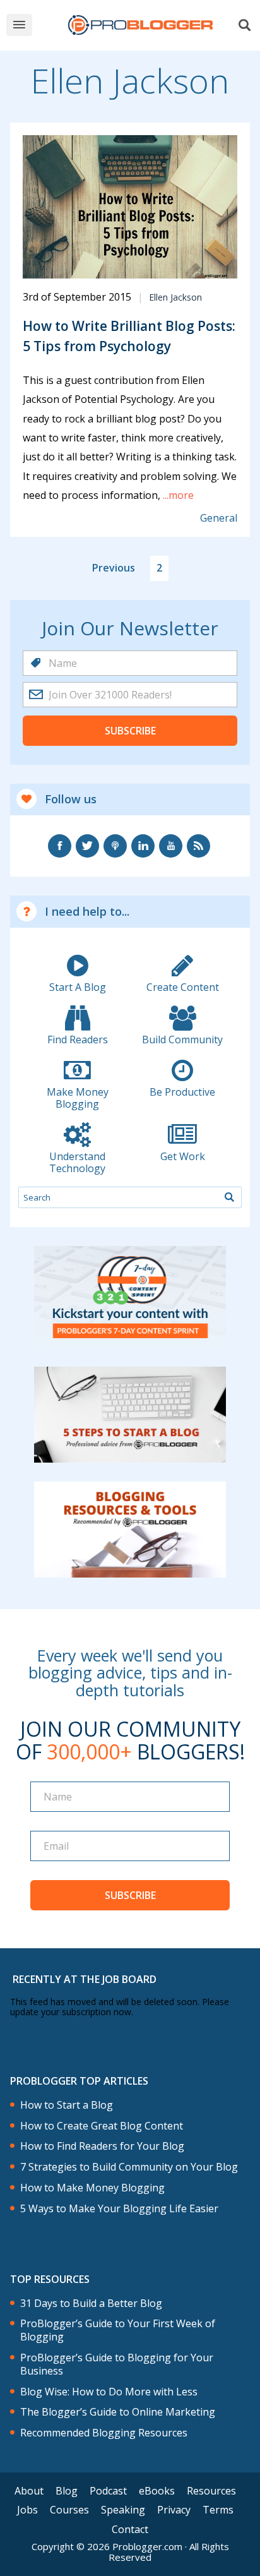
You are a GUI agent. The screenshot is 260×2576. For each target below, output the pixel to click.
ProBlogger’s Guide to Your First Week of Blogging (118, 2330)
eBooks (157, 2491)
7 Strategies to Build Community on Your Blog (129, 2167)
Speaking (123, 2510)
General (219, 518)
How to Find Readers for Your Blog (102, 2146)
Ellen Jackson (175, 297)
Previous (114, 568)
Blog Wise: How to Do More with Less (109, 2392)
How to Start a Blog (67, 2105)
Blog (67, 2491)
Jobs (27, 2510)
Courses (69, 2510)
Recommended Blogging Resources (104, 2433)
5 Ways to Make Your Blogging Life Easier (119, 2209)
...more (177, 495)
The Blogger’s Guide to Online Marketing (118, 2412)
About (29, 2491)
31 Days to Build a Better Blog (91, 2303)
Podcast (108, 2491)
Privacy (174, 2510)
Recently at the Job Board (85, 1979)
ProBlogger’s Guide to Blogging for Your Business (117, 2364)
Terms (218, 2510)
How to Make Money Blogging (92, 2188)
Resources (211, 2491)
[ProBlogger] (140, 25)
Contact (130, 2529)
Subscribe (130, 731)
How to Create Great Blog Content (102, 2126)
